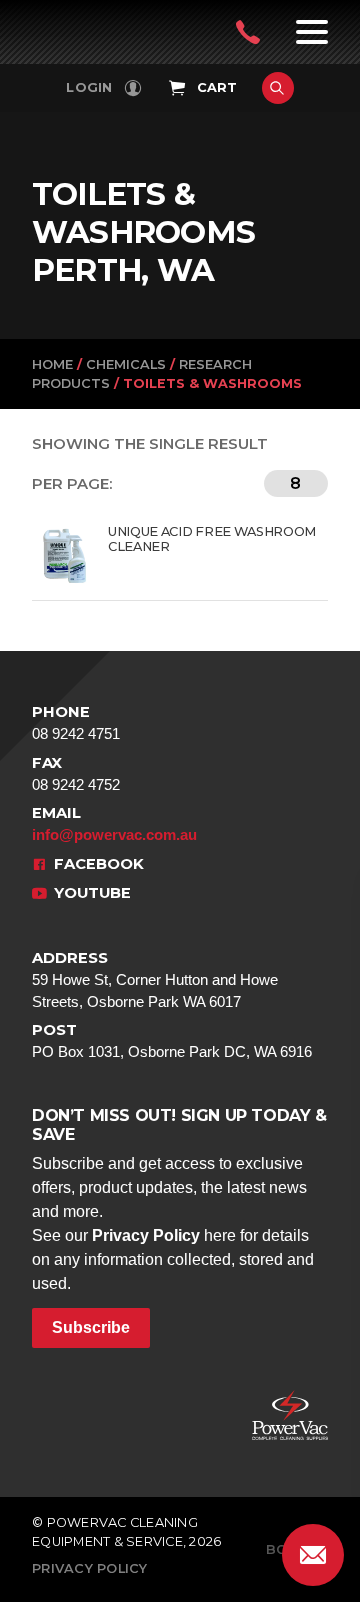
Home (52, 364)
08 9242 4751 (76, 722)
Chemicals (126, 364)
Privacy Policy (146, 1235)
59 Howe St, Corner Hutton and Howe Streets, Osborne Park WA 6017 (155, 979)
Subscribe (91, 1327)
